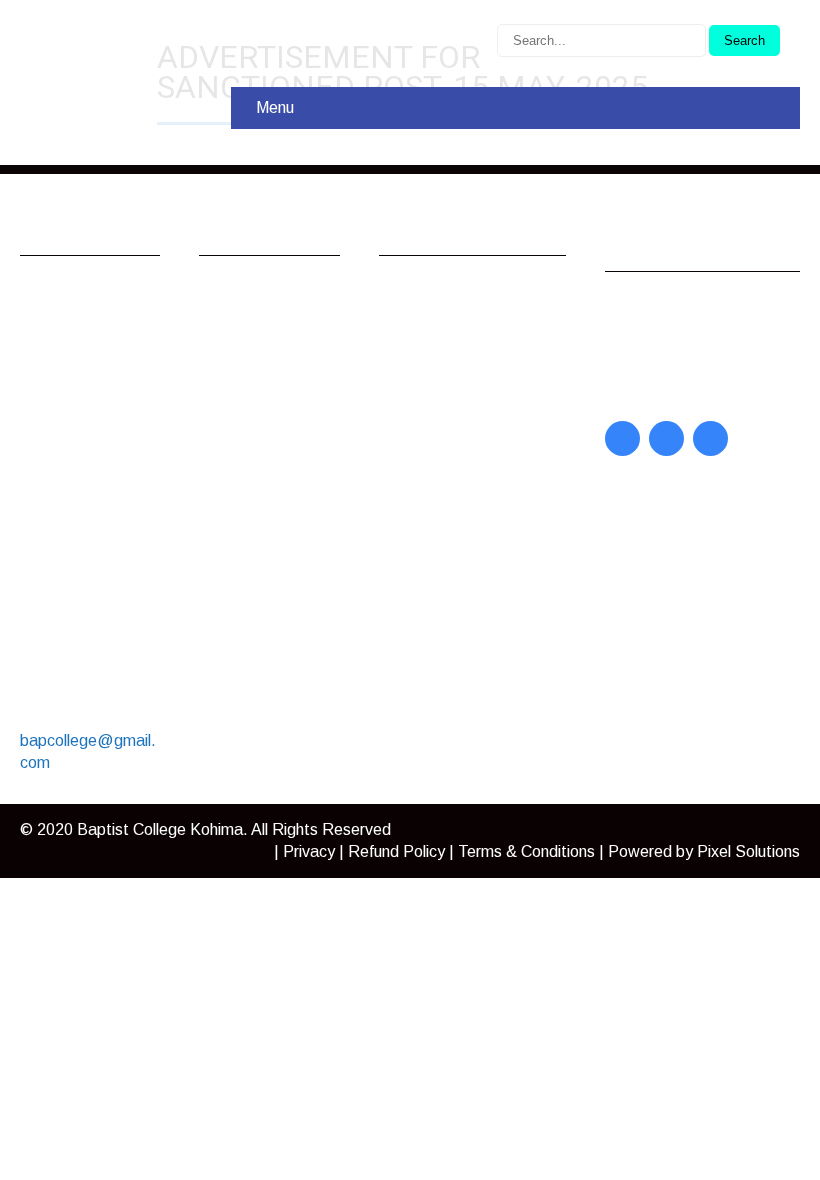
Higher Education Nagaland (459, 382)
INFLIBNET (442, 319)
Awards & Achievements (269, 352)
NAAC (421, 445)
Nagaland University (470, 293)
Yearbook (659, 361)
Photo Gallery (267, 541)
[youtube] (666, 438)
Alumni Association (260, 304)
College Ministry (274, 389)
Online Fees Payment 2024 (271, 478)
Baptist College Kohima (160, 829)
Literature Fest (272, 441)
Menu (275, 107)
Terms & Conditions (526, 851)
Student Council (274, 515)
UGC (416, 345)
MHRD (423, 419)
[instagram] (710, 438)
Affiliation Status (457, 471)
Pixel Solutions (748, 851)
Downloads (258, 415)
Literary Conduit (681, 335)
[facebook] (622, 438)
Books (647, 387)
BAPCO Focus (676, 309)
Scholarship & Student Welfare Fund (277, 589)
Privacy (309, 851)
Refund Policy (396, 851)
